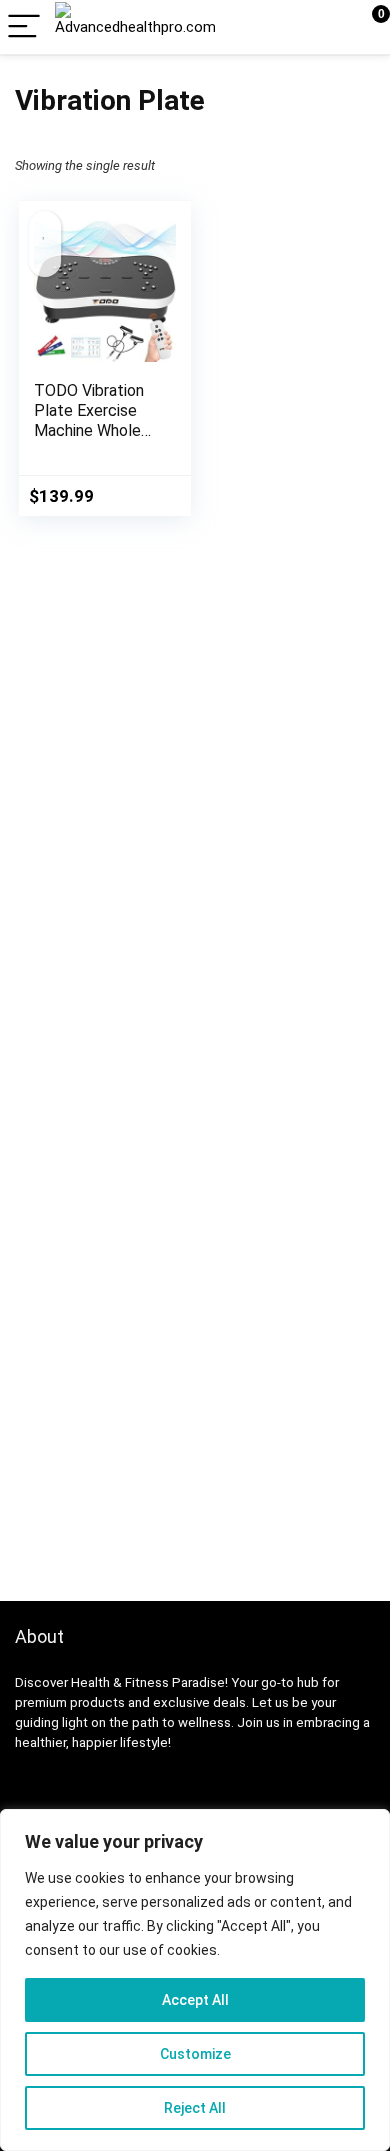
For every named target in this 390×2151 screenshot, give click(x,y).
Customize (195, 2054)
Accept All (195, 2000)
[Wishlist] (327, 27)
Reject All (195, 2108)
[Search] (285, 27)
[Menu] (24, 27)
